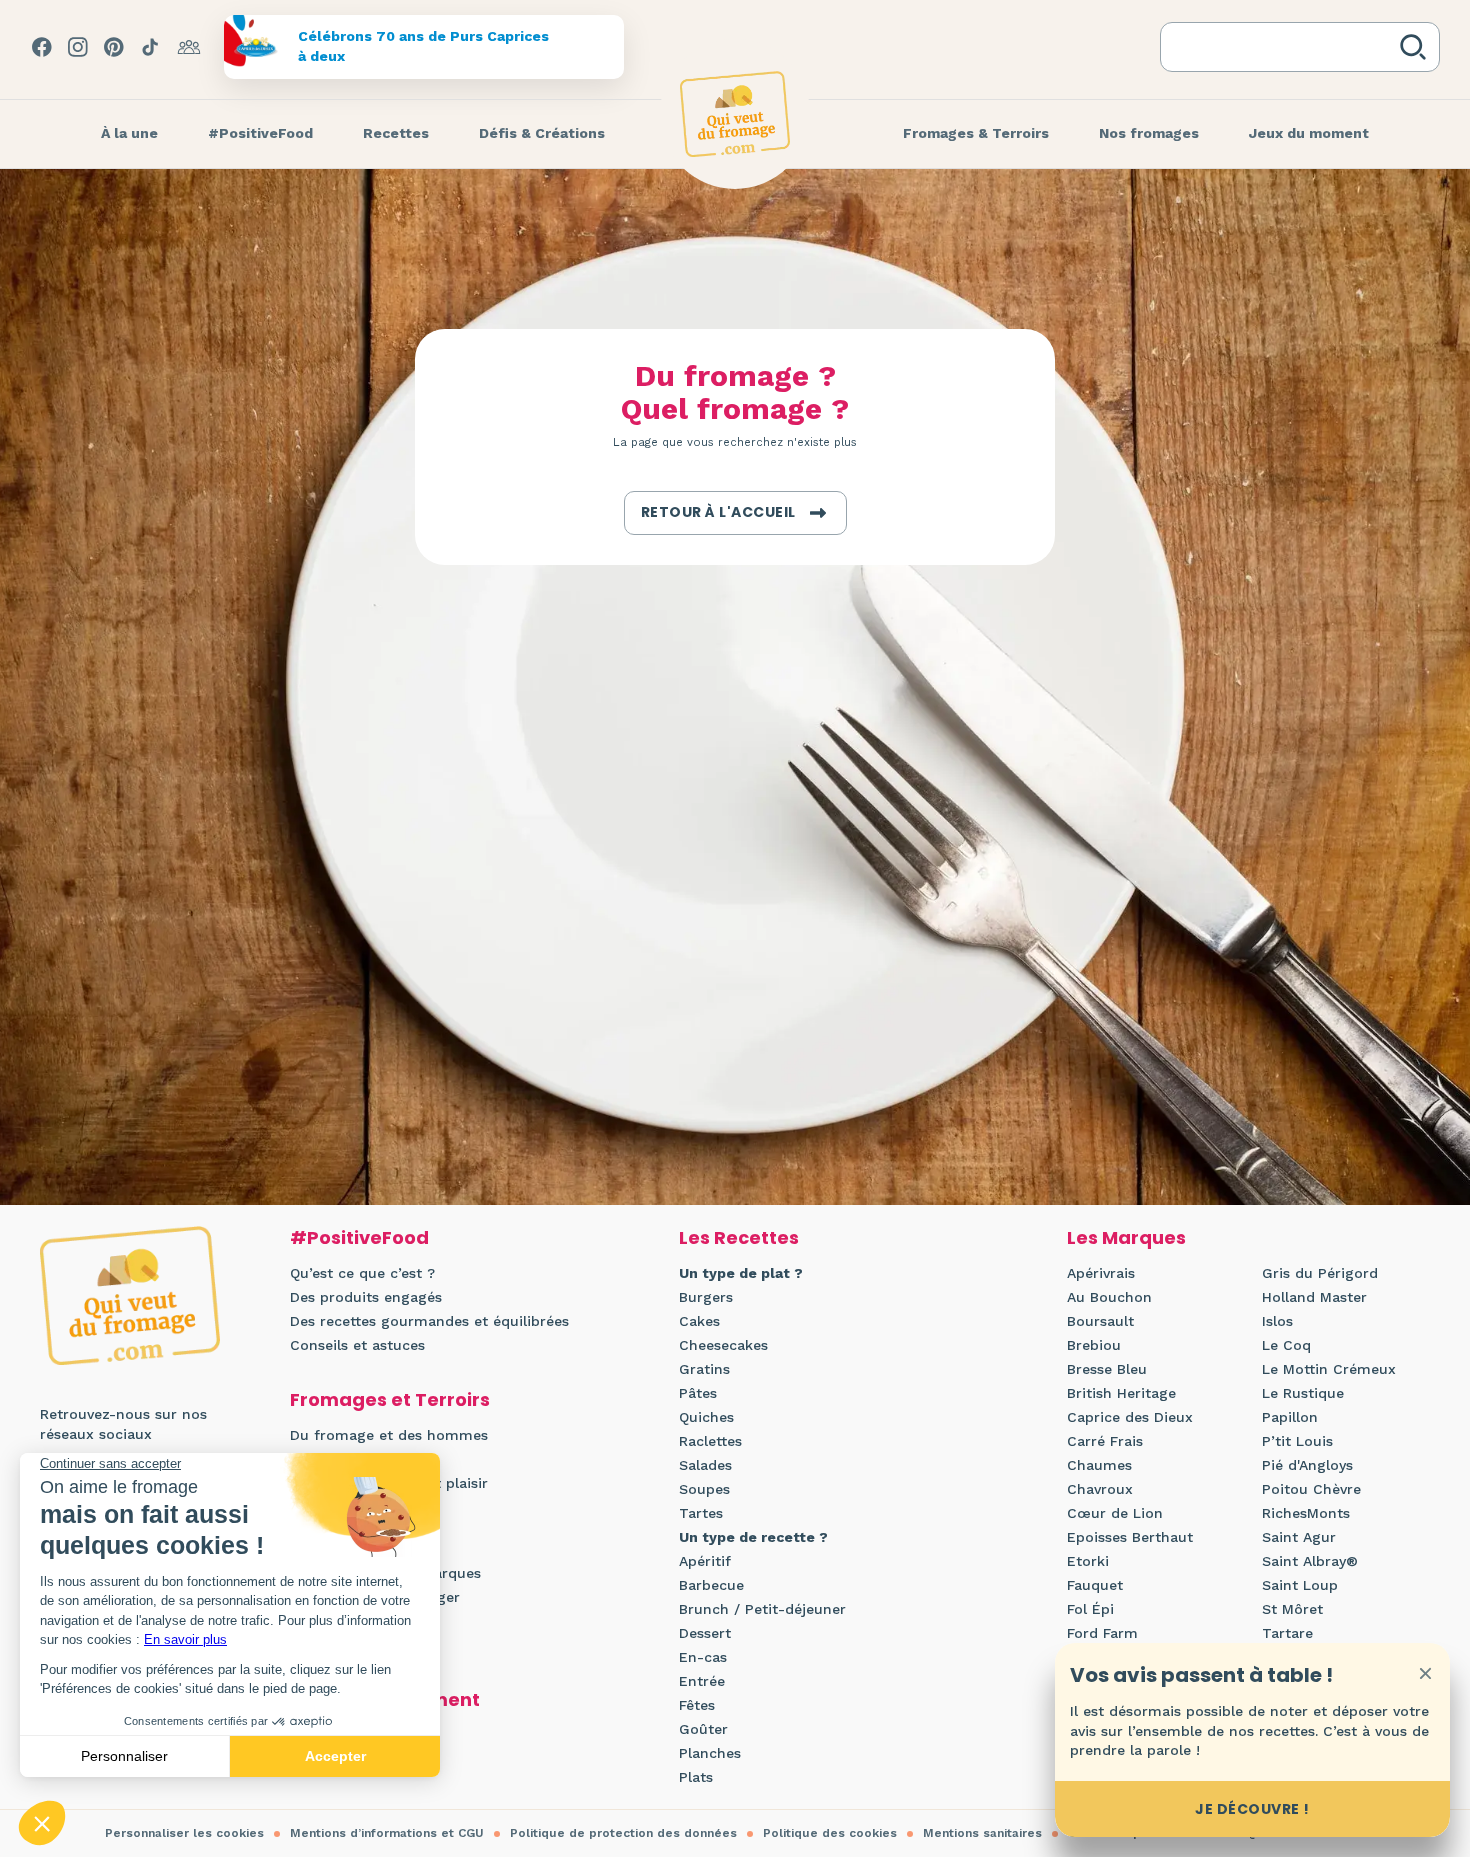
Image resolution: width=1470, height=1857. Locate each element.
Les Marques (1126, 1237)
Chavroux (1100, 1489)
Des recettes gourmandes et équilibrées (429, 1321)
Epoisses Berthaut (1130, 1537)
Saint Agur (1299, 1537)
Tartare (1287, 1633)
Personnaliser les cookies (184, 1833)
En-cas (703, 1657)
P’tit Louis (1297, 1441)
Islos (1277, 1321)
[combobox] (1284, 47)
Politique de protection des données (623, 1833)
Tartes (701, 1513)
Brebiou (1094, 1345)
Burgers (706, 1297)
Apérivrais (1101, 1273)
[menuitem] (129, 134)
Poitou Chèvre (1311, 1489)
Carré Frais (1105, 1441)
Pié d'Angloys (1307, 1465)
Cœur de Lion (1115, 1513)
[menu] (129, 134)
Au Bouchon (1109, 1297)
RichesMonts (1306, 1513)
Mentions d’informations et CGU (387, 1833)
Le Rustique (1303, 1393)
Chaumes (1099, 1465)
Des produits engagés (366, 1297)
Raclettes (710, 1441)
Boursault (1100, 1321)
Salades (705, 1465)
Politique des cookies (830, 1833)
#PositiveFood (359, 1237)
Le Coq (1286, 1345)
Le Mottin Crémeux (1329, 1369)
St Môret (1292, 1609)
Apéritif (705, 1561)
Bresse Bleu (1107, 1369)
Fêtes (697, 1705)
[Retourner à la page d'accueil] (735, 114)
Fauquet (1095, 1585)
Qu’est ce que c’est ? (362, 1273)
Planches (710, 1753)
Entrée (702, 1681)
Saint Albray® (1310, 1561)
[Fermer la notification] (1425, 1673)
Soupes (704, 1489)
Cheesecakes (723, 1345)
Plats (696, 1777)
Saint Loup (1300, 1585)
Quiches (706, 1417)
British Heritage (1121, 1393)
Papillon (1290, 1417)
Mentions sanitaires (982, 1833)
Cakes (699, 1321)
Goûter (703, 1729)
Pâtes (698, 1393)
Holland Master (1314, 1297)
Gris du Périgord (1320, 1273)
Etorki (1088, 1561)
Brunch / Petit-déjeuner (762, 1609)
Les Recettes (739, 1237)
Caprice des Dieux (1130, 1417)
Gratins (704, 1369)
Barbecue (711, 1585)
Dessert (705, 1633)
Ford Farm (1102, 1633)
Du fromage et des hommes (389, 1435)
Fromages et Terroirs (390, 1399)
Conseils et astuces (357, 1345)
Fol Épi (1090, 1609)
